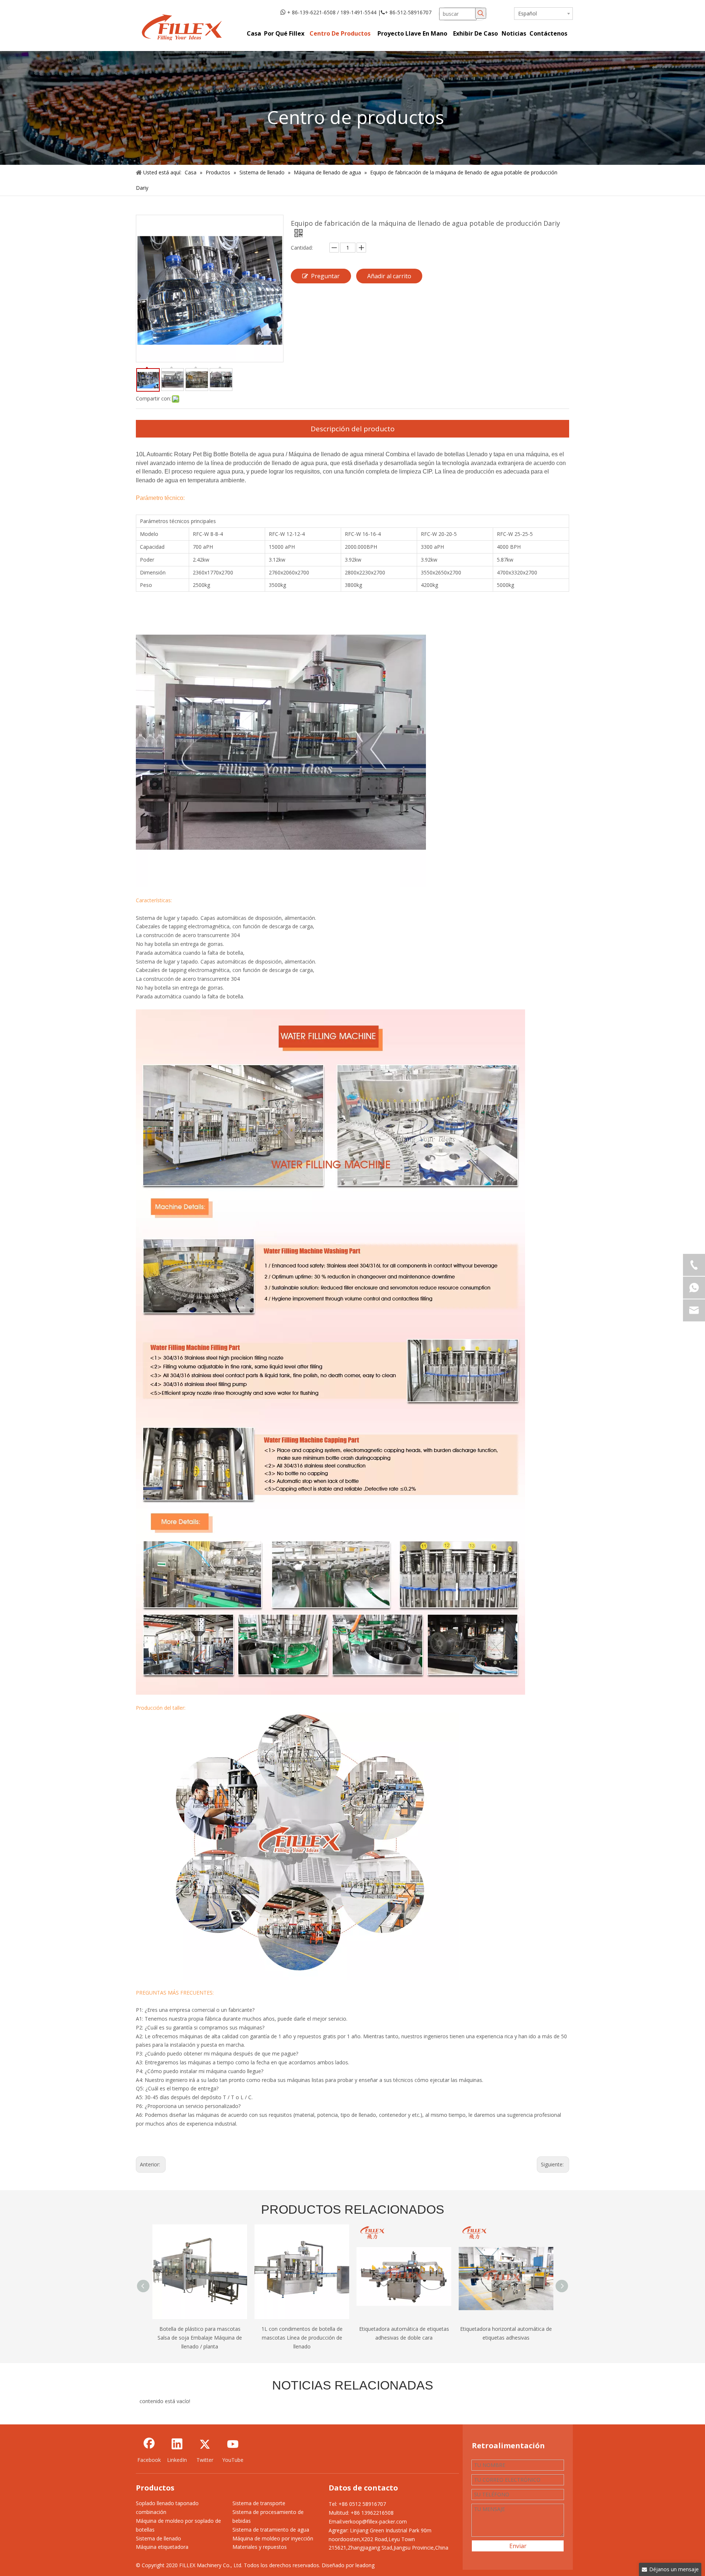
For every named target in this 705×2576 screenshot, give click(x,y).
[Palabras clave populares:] (481, 13)
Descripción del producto (353, 429)
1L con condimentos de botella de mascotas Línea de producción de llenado (200, 2338)
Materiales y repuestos (260, 2547)
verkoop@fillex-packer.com (375, 2521)
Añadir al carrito (389, 276)
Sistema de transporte (259, 2503)
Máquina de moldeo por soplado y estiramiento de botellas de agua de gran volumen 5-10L (506, 2338)
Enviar (518, 2546)
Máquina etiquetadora (162, 2547)
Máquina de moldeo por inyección (273, 2538)
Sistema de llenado (158, 2538)
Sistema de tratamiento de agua (271, 2530)
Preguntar (325, 276)
